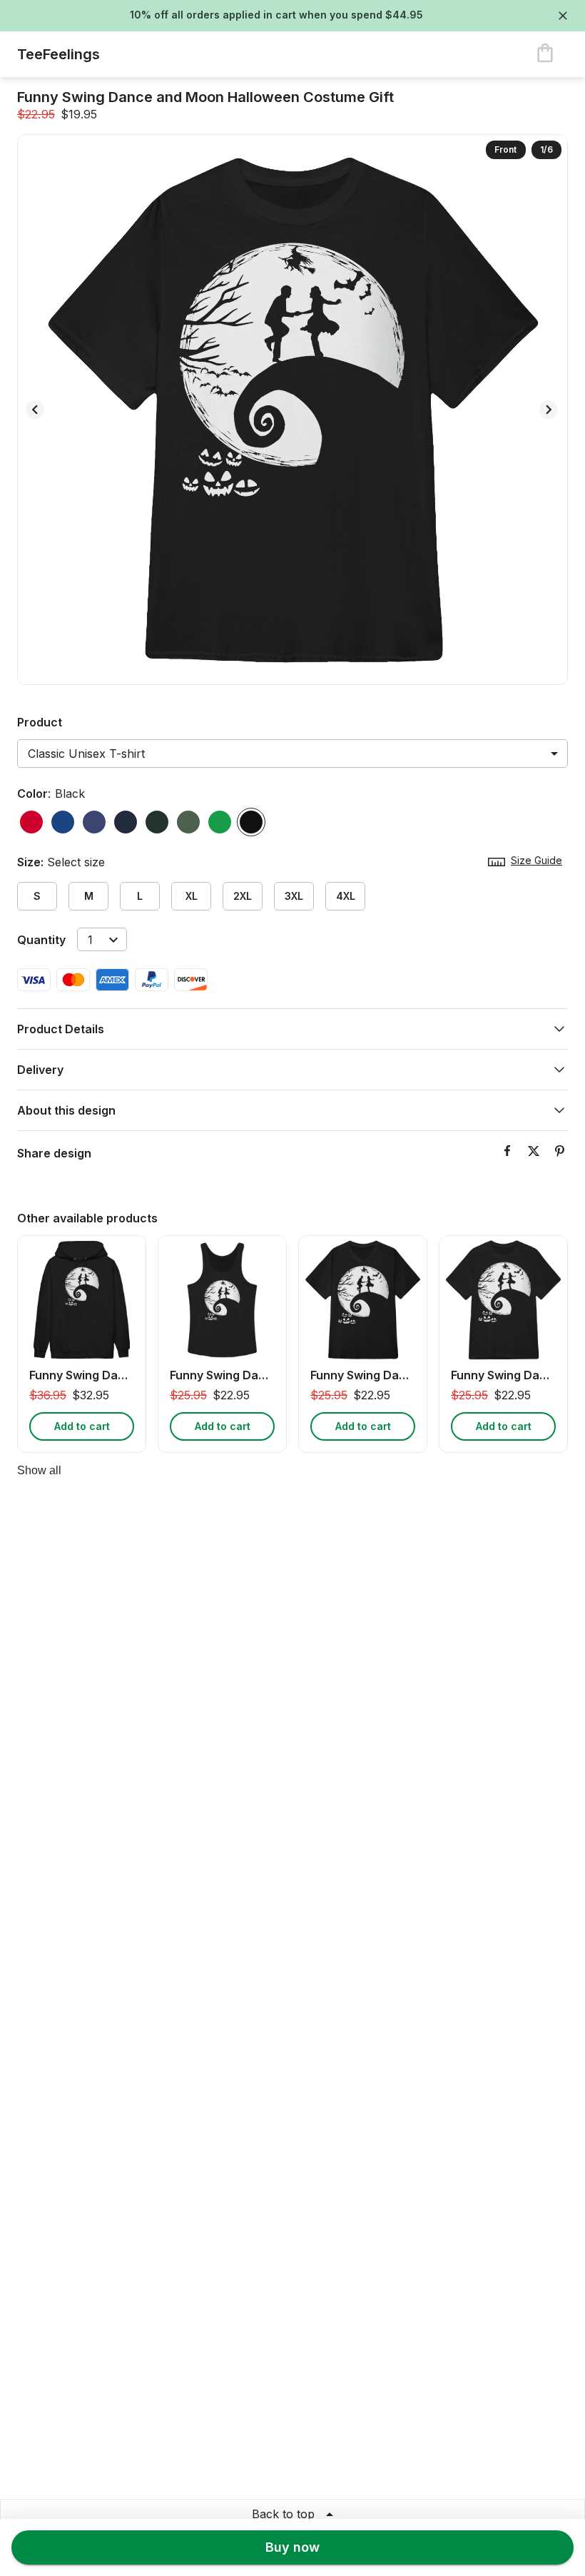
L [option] (140, 896)
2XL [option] (243, 896)
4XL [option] (346, 896)
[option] (31, 822)
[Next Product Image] (549, 410)
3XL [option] (294, 896)
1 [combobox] (90, 940)
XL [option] (192, 896)
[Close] (563, 16)
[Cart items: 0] (545, 54)
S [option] (37, 896)
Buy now (292, 2547)
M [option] (89, 896)
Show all (39, 1470)
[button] (292, 1029)
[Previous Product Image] (35, 410)
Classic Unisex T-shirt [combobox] (86, 754)
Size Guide (536, 860)
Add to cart (82, 1426)
